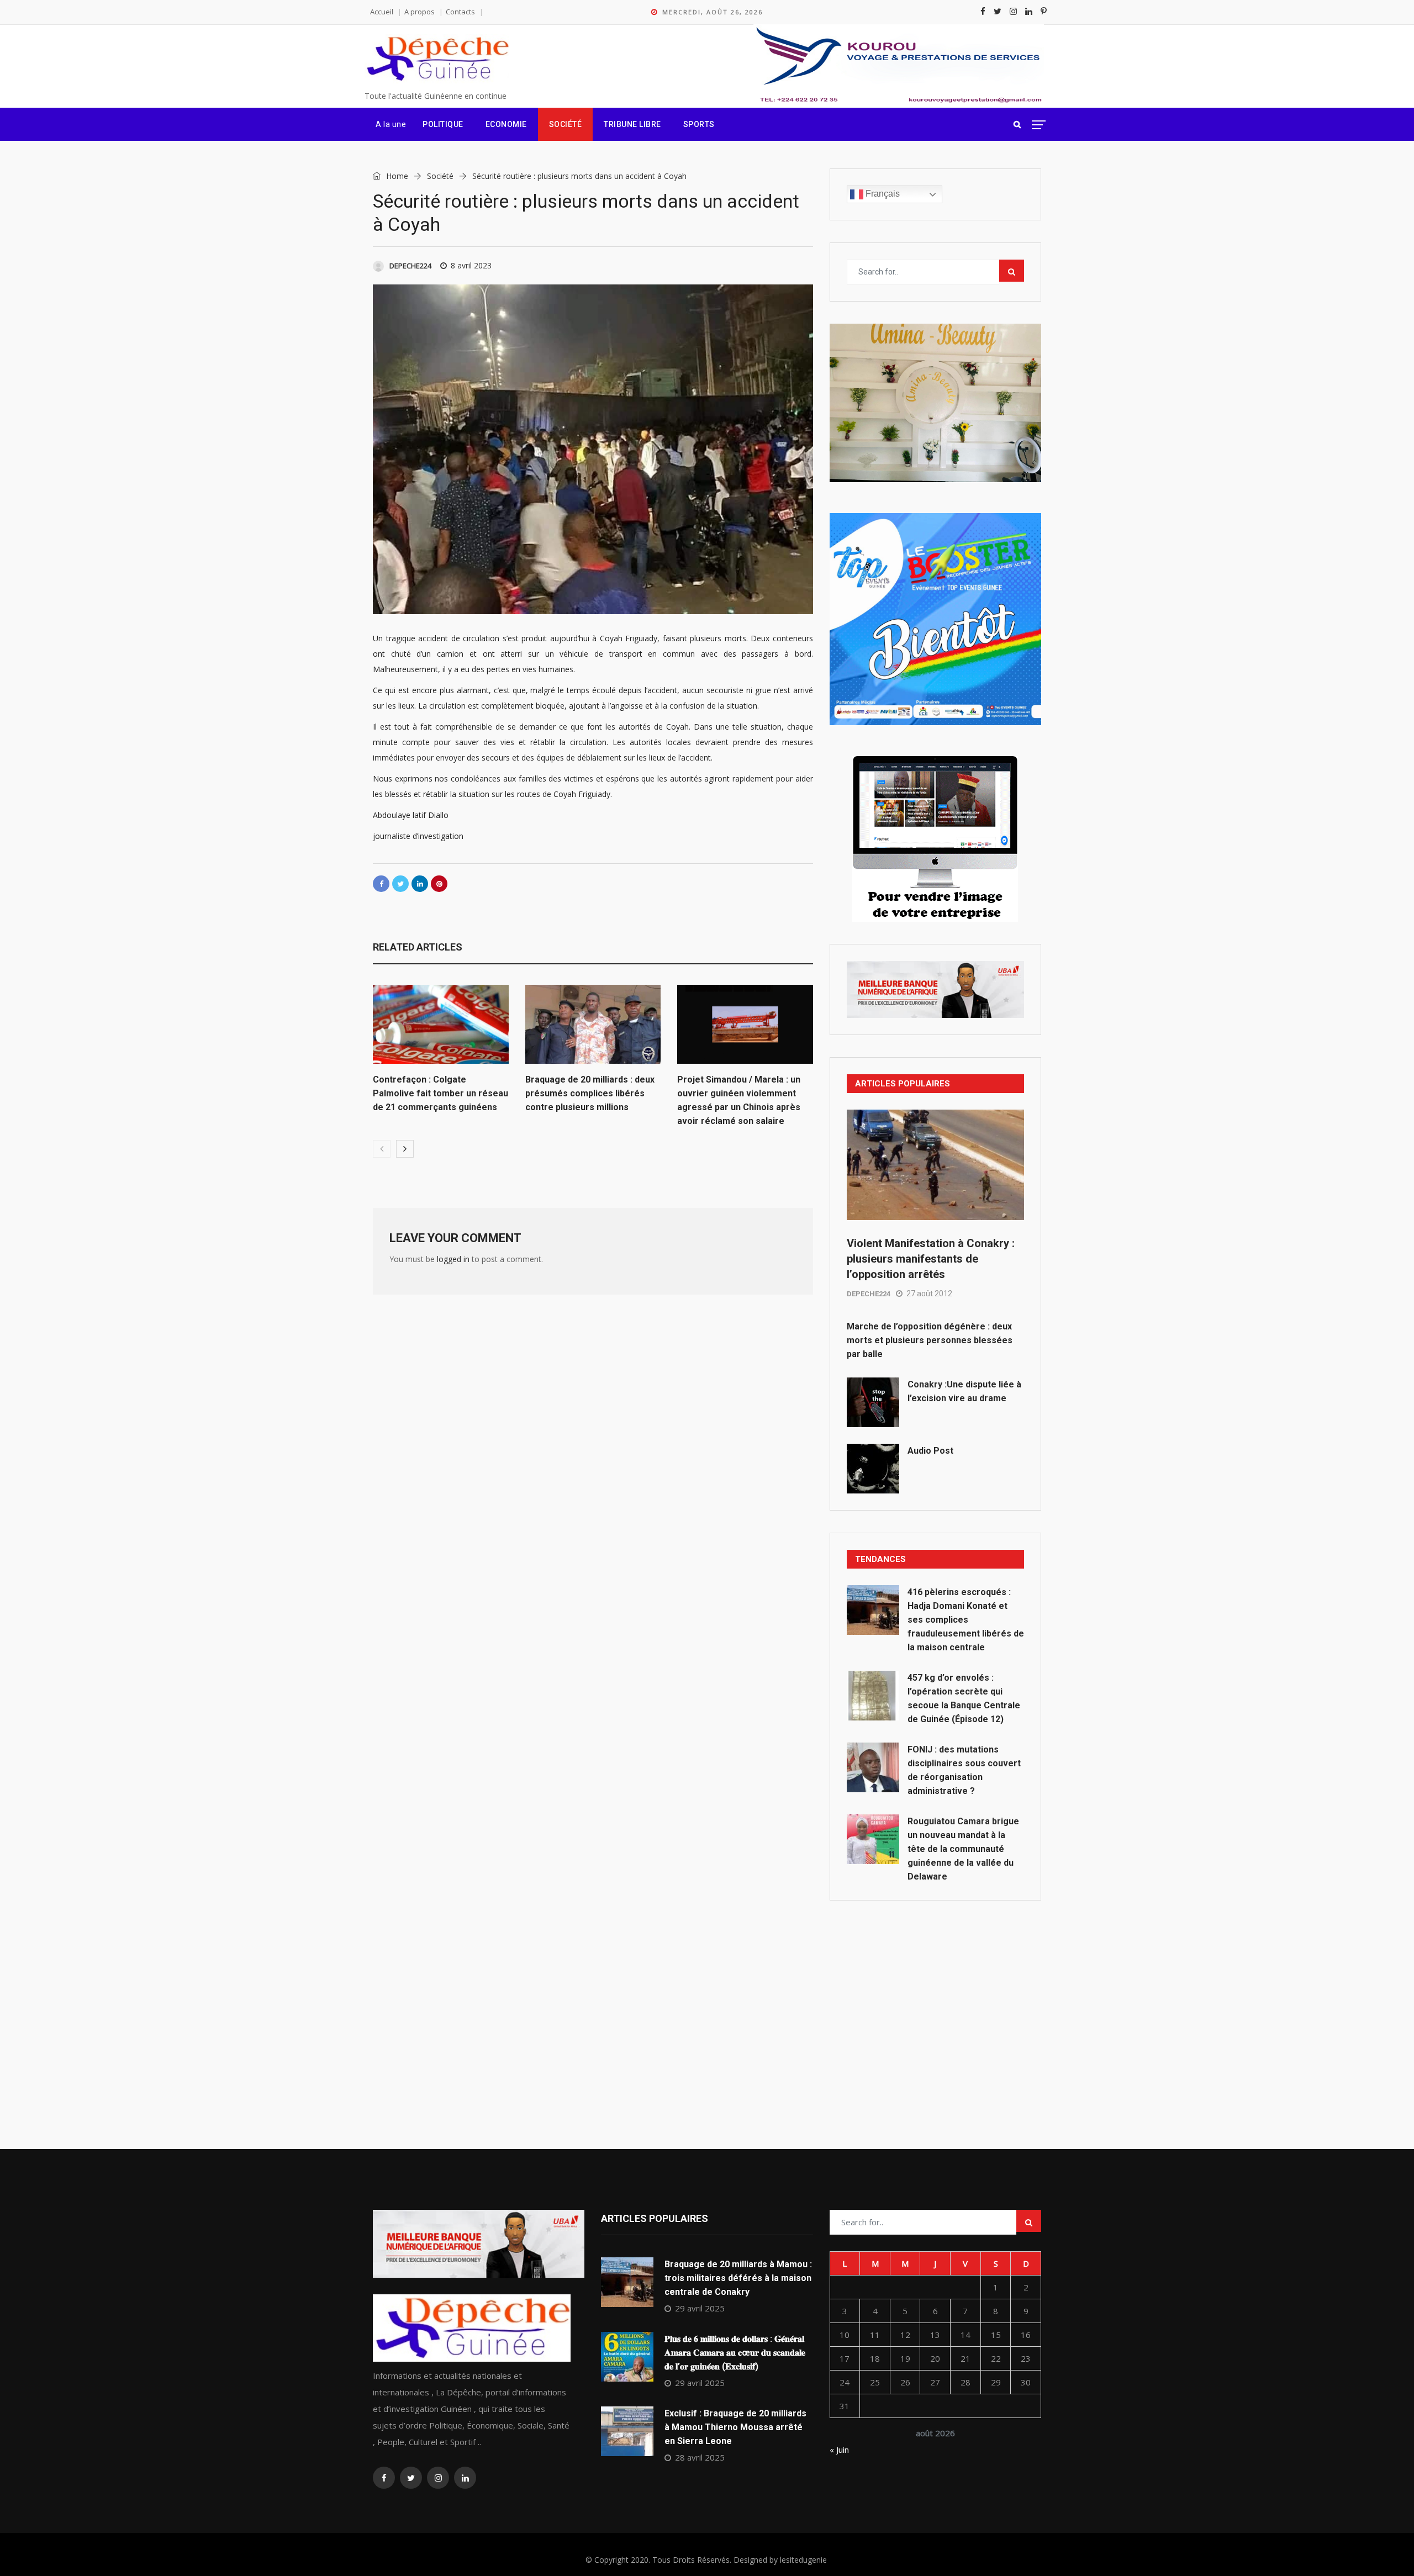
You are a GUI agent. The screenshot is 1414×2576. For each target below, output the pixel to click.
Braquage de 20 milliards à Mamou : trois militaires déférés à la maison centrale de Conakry (738, 2278)
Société (566, 124)
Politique (443, 124)
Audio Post (930, 1451)
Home (396, 176)
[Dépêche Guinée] (437, 59)
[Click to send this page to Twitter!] (400, 884)
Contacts (460, 12)
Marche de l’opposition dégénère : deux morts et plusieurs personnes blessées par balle (930, 1340)
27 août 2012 (929, 1294)
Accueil (382, 12)
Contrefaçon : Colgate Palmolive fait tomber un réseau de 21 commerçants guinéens (440, 1093)
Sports (699, 124)
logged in (453, 1259)
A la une (391, 124)
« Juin (839, 2450)
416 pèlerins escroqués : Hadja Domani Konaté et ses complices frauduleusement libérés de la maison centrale (966, 1620)
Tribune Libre (632, 124)
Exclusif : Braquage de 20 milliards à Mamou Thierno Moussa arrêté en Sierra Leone (735, 2427)
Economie (506, 124)
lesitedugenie (803, 2560)
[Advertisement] (935, 2000)
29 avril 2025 (700, 2308)
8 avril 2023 (471, 265)
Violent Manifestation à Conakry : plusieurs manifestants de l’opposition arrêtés (931, 1259)
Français (882, 194)
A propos (420, 12)
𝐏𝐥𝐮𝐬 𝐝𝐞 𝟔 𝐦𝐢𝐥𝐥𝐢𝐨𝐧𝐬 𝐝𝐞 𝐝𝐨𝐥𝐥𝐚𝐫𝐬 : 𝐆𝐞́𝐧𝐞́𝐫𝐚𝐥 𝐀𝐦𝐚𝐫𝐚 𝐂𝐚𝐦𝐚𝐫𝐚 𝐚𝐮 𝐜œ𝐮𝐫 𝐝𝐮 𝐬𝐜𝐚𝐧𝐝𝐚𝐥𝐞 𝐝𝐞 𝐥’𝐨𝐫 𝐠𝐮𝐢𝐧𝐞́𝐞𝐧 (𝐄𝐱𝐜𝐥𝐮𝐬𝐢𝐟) (735, 2353)
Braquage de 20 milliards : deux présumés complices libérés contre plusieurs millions (590, 1093)
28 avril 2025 (700, 2457)
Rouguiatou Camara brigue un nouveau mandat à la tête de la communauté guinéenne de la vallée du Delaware (963, 1849)
